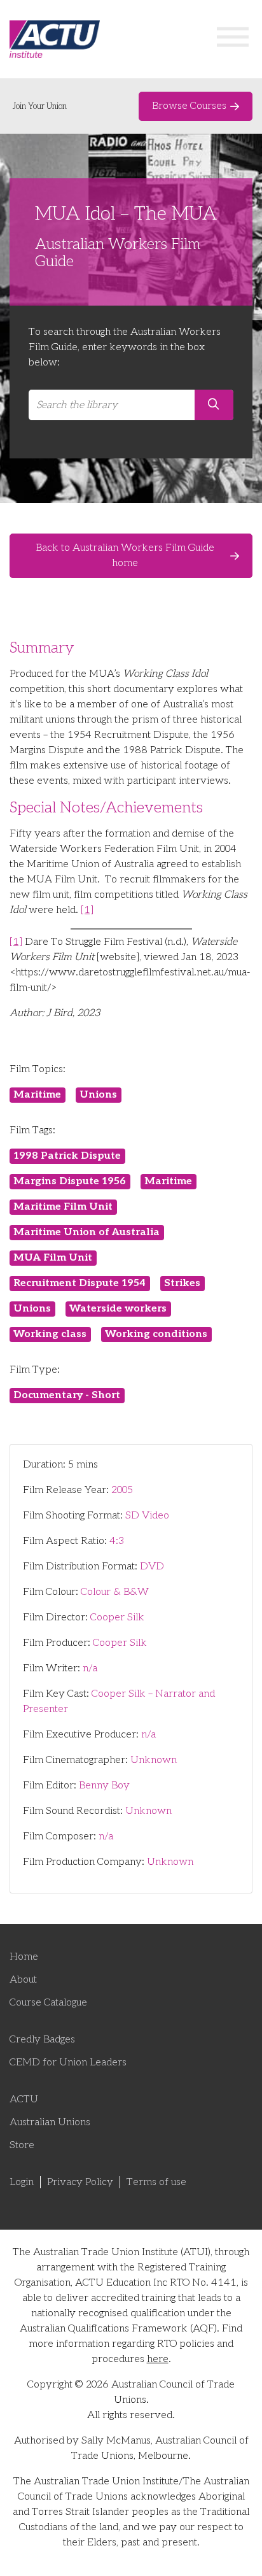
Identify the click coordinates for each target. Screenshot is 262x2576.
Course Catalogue (48, 2003)
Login (22, 2182)
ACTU (24, 2099)
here (158, 2359)
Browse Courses (189, 106)
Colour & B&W (115, 1592)
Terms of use (156, 2182)
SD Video (147, 1516)
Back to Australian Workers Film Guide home (125, 556)
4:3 (117, 1541)
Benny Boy (104, 1786)
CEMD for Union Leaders (68, 2063)
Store (22, 2145)
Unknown (154, 1760)
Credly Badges (42, 2040)
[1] (87, 910)
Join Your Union (40, 106)
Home (24, 1957)
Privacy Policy (80, 2182)
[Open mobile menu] (233, 39)
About (23, 1980)
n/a (90, 1668)
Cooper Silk (117, 1617)
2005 (122, 1490)
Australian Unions (50, 2122)
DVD (152, 1567)
